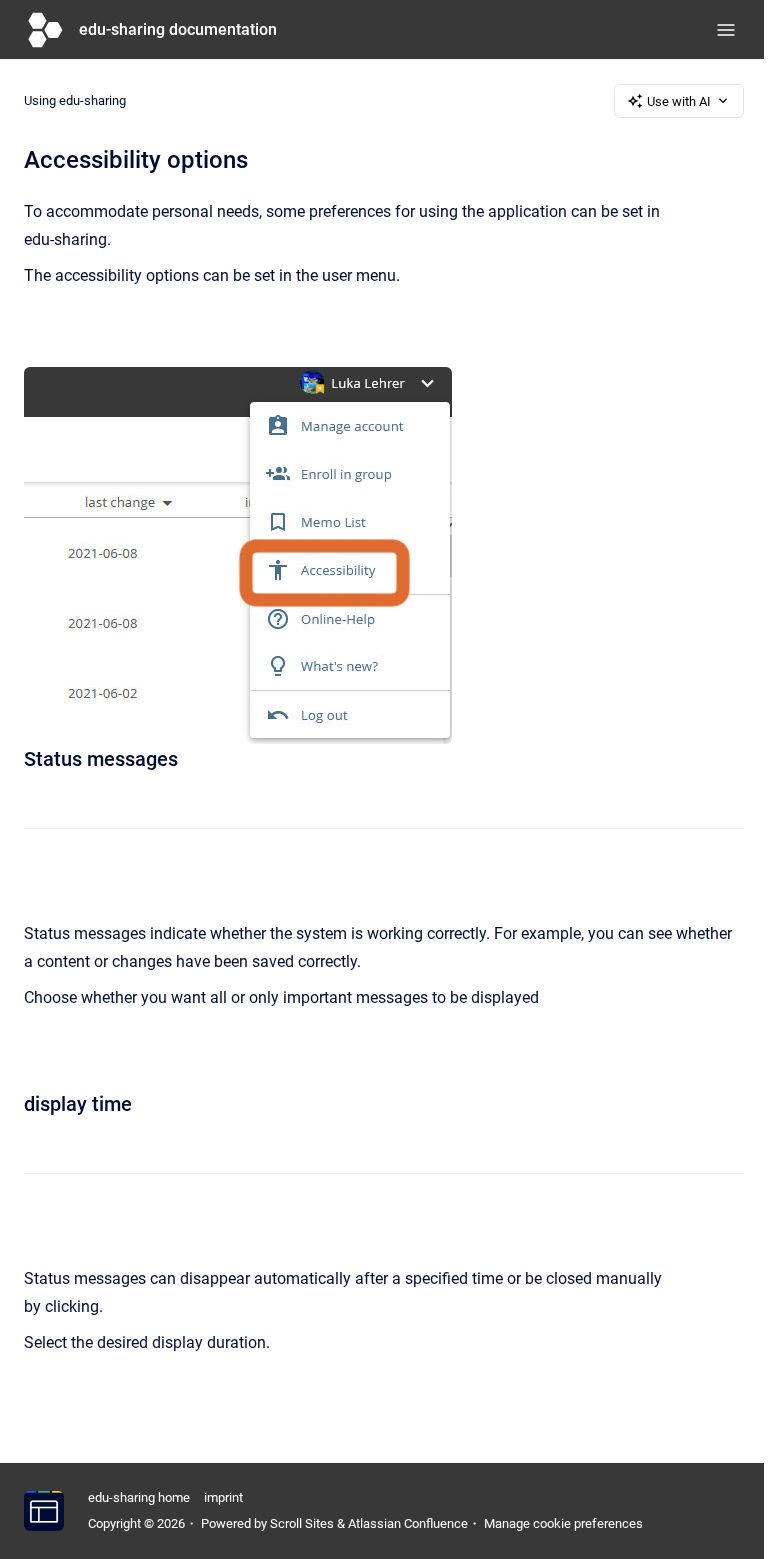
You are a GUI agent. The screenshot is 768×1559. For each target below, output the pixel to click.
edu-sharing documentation (178, 29)
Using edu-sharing (75, 100)
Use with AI (679, 101)
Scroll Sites (302, 1523)
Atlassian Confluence (408, 1523)
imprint (223, 1497)
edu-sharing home (139, 1497)
